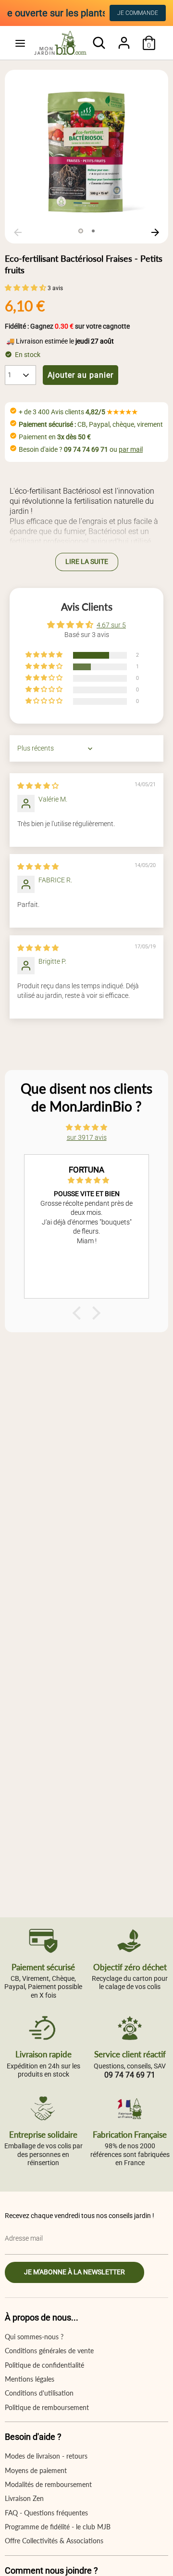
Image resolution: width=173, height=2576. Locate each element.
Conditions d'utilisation (39, 2393)
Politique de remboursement (47, 2407)
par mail (131, 449)
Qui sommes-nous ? (34, 2337)
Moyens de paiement (36, 2470)
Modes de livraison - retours (46, 2456)
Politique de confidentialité (44, 2365)
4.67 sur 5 (111, 625)
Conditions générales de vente (49, 2351)
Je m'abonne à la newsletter (74, 2272)
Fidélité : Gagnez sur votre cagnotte (67, 326)
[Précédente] (18, 232)
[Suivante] (155, 232)
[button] (26, 288)
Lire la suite (87, 561)
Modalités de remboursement (48, 2484)
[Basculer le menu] (20, 43)
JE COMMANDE (138, 13)
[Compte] (124, 38)
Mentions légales (30, 2379)
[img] (38, 786)
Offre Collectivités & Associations (54, 2541)
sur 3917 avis (87, 1137)
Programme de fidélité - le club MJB (58, 2527)
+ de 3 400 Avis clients (78, 412)
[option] (86, 152)
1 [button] (81, 231)
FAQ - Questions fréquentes (46, 2513)
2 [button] (93, 231)
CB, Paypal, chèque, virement (91, 424)
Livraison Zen (24, 2498)
